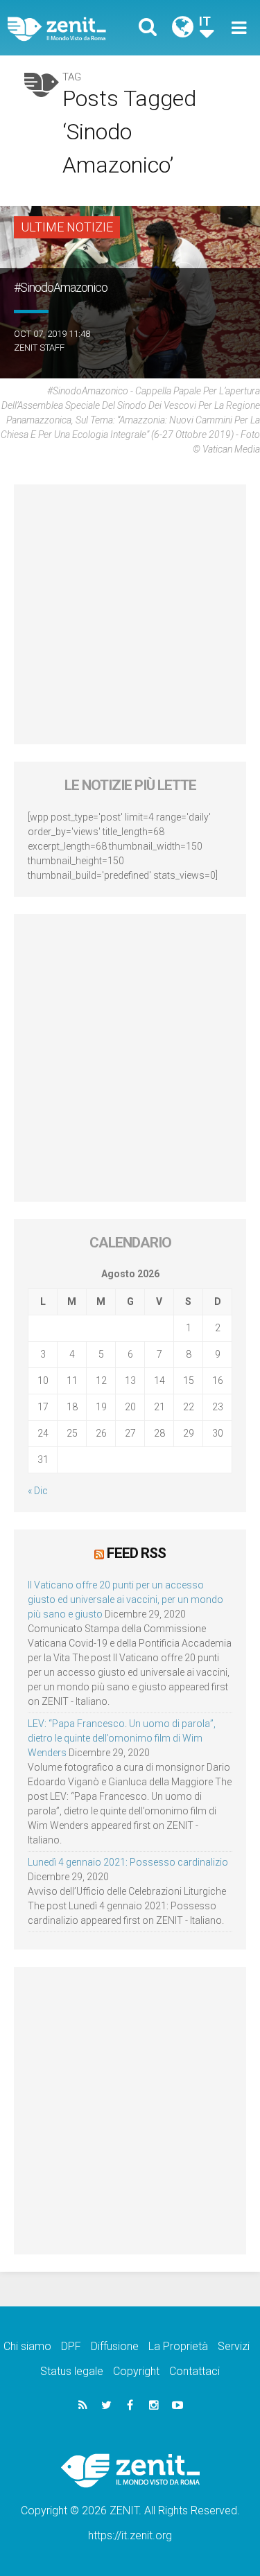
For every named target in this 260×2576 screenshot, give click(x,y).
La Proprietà (178, 2346)
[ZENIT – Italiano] (73, 28)
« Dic (38, 1491)
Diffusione (115, 2346)
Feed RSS (136, 1553)
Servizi (234, 2346)
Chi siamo (27, 2346)
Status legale (72, 2371)
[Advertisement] (130, 614)
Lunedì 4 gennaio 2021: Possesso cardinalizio (128, 1862)
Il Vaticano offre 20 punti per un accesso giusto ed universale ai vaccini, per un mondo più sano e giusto (125, 1600)
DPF (71, 2346)
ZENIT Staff (39, 348)
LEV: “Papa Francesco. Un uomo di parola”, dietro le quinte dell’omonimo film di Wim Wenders (122, 1738)
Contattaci (194, 2371)
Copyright (136, 2371)
